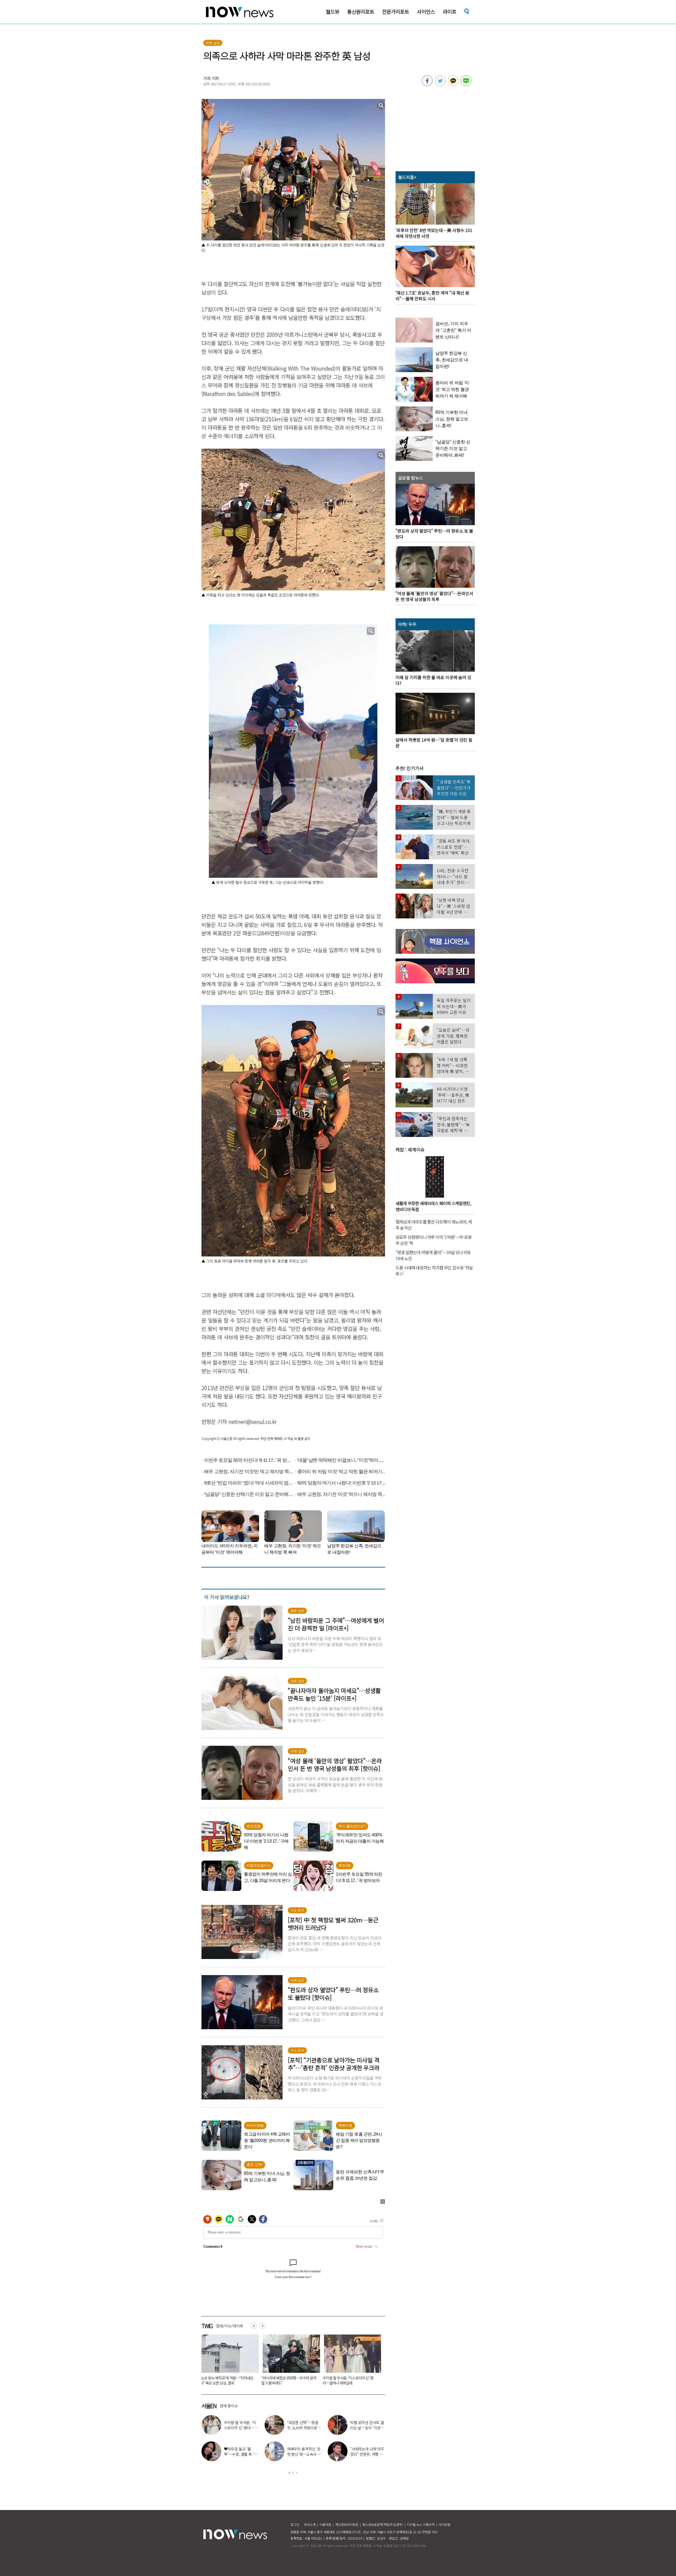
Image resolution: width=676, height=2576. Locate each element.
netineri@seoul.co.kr (253, 1422)
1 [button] (289, 2473)
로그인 (295, 2524)
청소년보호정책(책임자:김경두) (383, 2524)
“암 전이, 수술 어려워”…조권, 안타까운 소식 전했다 (302, 2454)
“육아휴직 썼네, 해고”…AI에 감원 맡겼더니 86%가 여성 (288, 2380)
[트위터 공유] (440, 84)
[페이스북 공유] (427, 84)
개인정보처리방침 (347, 2524)
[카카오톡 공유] (453, 84)
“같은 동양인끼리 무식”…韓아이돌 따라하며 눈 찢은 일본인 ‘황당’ (349, 2380)
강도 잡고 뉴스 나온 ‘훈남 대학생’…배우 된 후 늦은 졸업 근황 (366, 2454)
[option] (228, 2361)
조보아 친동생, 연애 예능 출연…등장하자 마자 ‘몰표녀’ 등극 (241, 2454)
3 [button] (297, 2473)
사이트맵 (444, 2524)
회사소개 (310, 2524)
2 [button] (293, 2473)
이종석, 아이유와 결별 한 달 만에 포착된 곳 (304, 2425)
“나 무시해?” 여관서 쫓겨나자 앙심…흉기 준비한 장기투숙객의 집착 (228, 2380)
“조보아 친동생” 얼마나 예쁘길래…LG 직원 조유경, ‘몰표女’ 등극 (367, 2428)
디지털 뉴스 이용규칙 (421, 2524)
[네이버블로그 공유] (466, 84)
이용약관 (325, 2524)
